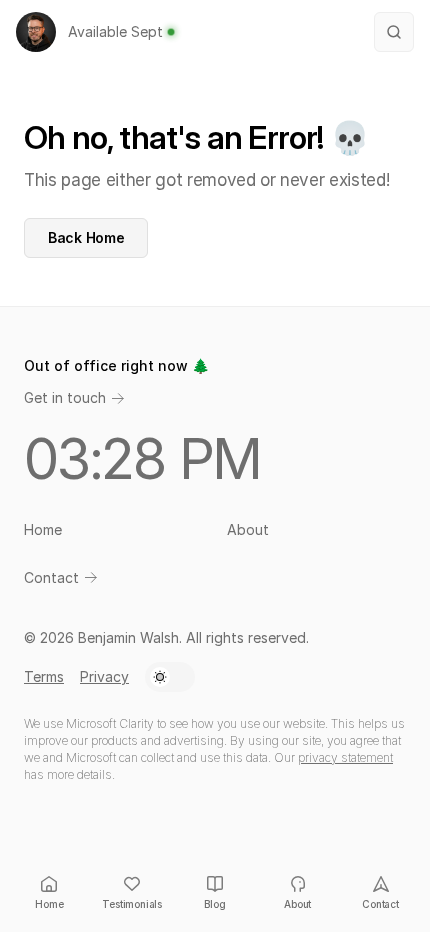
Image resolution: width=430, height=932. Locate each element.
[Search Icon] (394, 32)
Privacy (104, 676)
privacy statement (345, 757)
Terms (44, 676)
